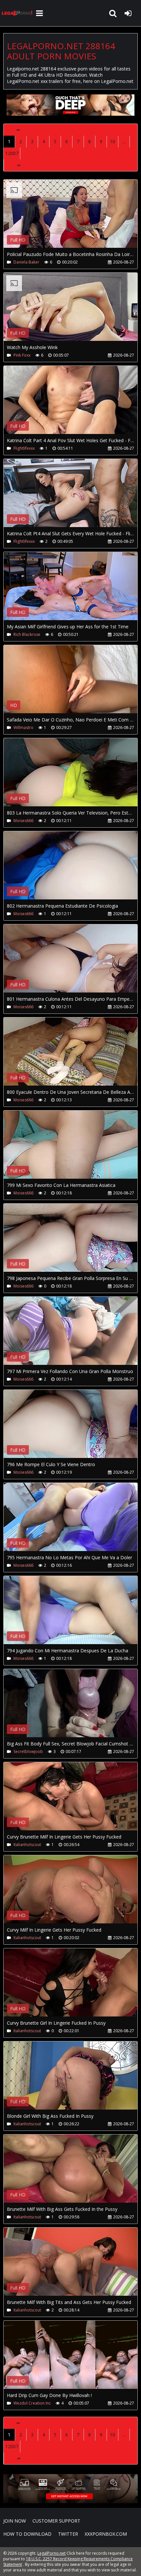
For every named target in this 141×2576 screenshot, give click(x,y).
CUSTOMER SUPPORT (56, 2521)
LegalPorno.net (18, 13)
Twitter (68, 2534)
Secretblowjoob (28, 1751)
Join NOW (15, 2521)
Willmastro (23, 728)
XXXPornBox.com (106, 2534)
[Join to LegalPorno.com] (70, 114)
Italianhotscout (27, 1845)
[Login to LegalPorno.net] (128, 13)
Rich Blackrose (27, 634)
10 (112, 141)
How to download (27, 2534)
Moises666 (23, 821)
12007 (12, 153)
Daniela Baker (26, 262)
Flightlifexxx (24, 448)
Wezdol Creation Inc (32, 2403)
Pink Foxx (22, 355)
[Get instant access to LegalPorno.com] (70, 2501)
